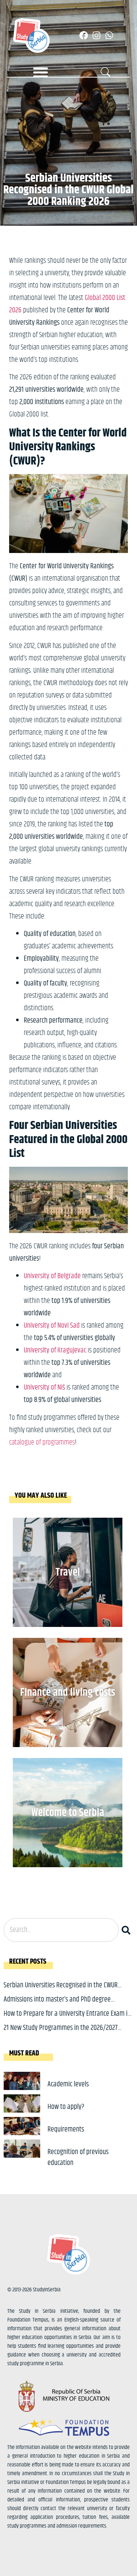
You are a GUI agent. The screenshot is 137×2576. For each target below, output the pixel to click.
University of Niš (44, 1388)
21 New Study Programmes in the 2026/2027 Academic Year (61, 2033)
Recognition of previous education (78, 2158)
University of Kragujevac (55, 1350)
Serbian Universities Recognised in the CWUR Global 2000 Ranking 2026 (61, 1991)
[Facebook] (84, 35)
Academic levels (68, 2084)
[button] (41, 72)
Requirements (66, 2129)
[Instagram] (96, 35)
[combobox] (61, 1930)
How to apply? (66, 2107)
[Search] (128, 1930)
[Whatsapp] (109, 35)
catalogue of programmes (42, 1443)
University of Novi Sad (52, 1326)
